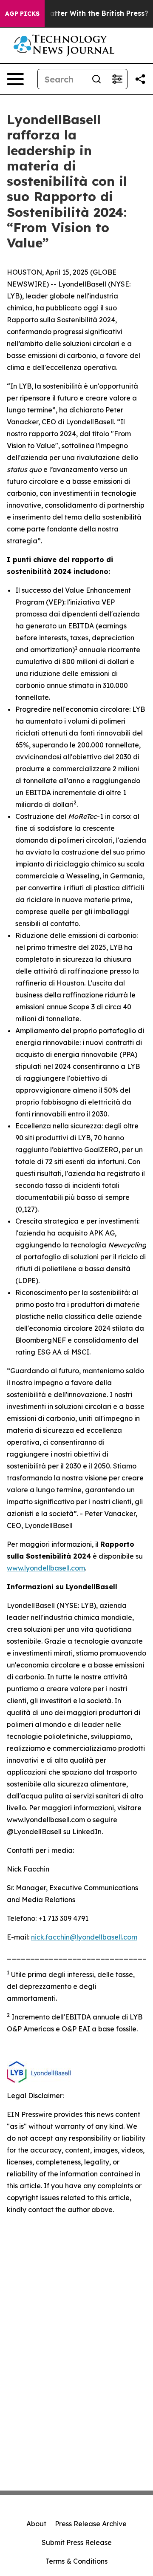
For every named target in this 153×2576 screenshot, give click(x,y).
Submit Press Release (77, 2542)
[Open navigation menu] (15, 79)
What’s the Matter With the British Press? (76, 13)
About (36, 2524)
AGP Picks (22, 14)
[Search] (96, 79)
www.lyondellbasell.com (46, 1568)
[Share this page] (140, 79)
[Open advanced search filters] (117, 79)
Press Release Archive (91, 2524)
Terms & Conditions (76, 2561)
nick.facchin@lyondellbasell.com (84, 1937)
